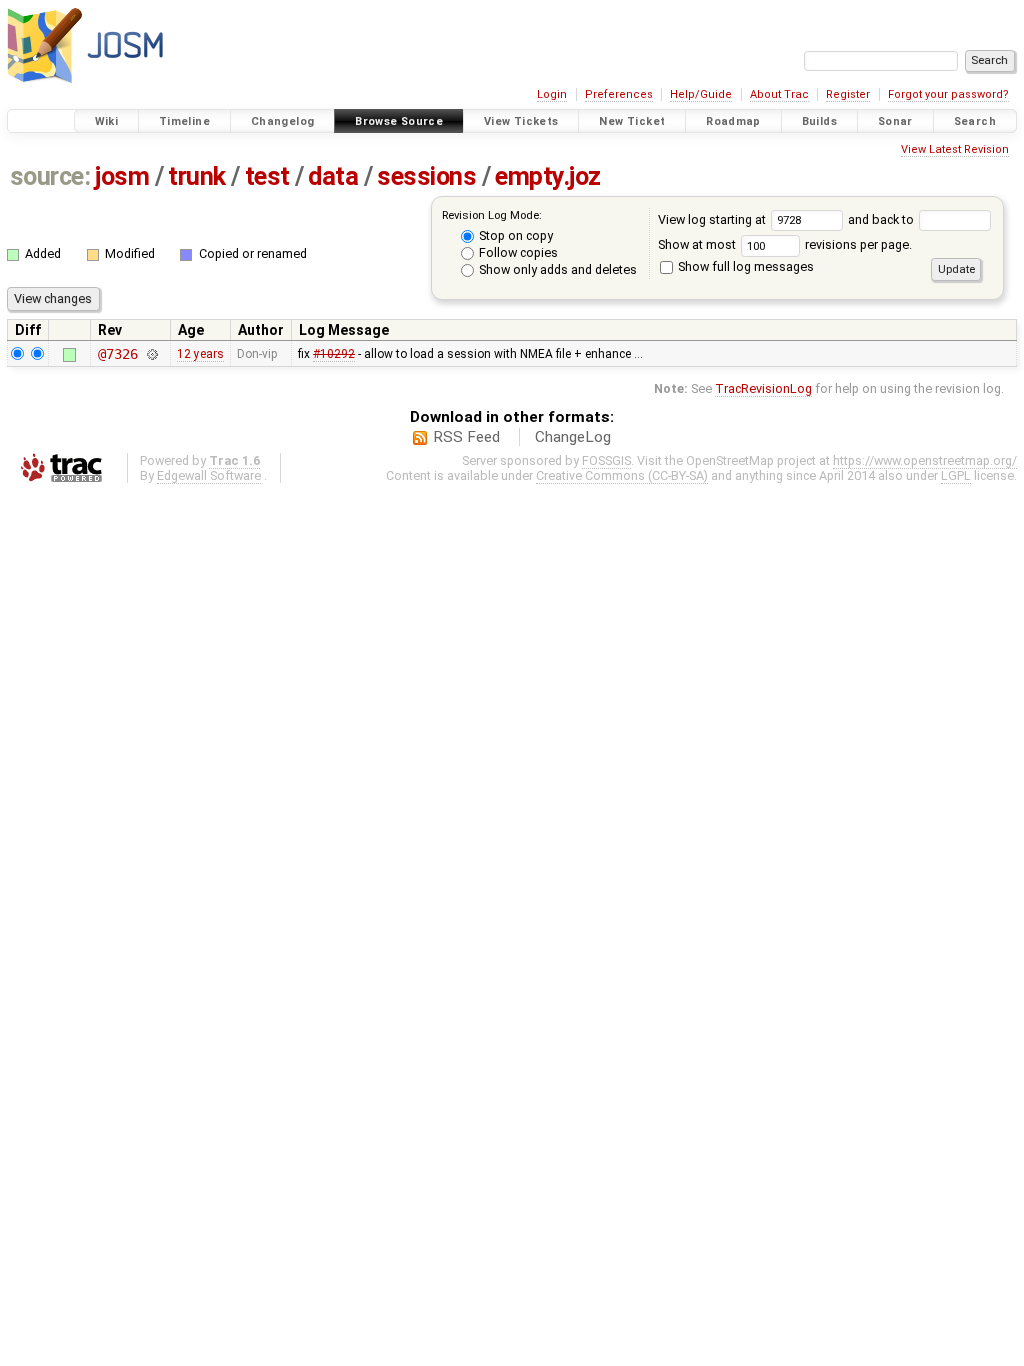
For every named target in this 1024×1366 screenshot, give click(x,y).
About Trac (779, 94)
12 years (200, 354)
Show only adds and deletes (556, 269)
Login (552, 94)
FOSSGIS (606, 460)
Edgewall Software (209, 475)
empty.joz (548, 176)
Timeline (184, 121)
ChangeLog (573, 437)
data (333, 176)
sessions (426, 176)
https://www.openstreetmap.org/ (925, 460)
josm (122, 176)
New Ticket (632, 121)
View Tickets (521, 121)
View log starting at (713, 219)
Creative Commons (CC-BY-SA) (622, 475)
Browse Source (399, 121)
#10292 (334, 354)
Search (975, 121)
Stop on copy (514, 235)
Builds (819, 121)
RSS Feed (466, 437)
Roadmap (733, 121)
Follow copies (517, 252)
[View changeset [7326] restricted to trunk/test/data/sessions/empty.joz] (151, 354)
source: (50, 176)
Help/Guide (701, 94)
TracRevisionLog (763, 388)
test (267, 176)
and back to (882, 219)
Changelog (282, 121)
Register (848, 94)
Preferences (619, 94)
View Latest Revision (955, 149)
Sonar (895, 121)
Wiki (107, 121)
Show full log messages (744, 266)
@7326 (117, 354)
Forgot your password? (948, 94)
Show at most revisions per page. (785, 244)
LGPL (956, 475)
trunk (197, 176)
